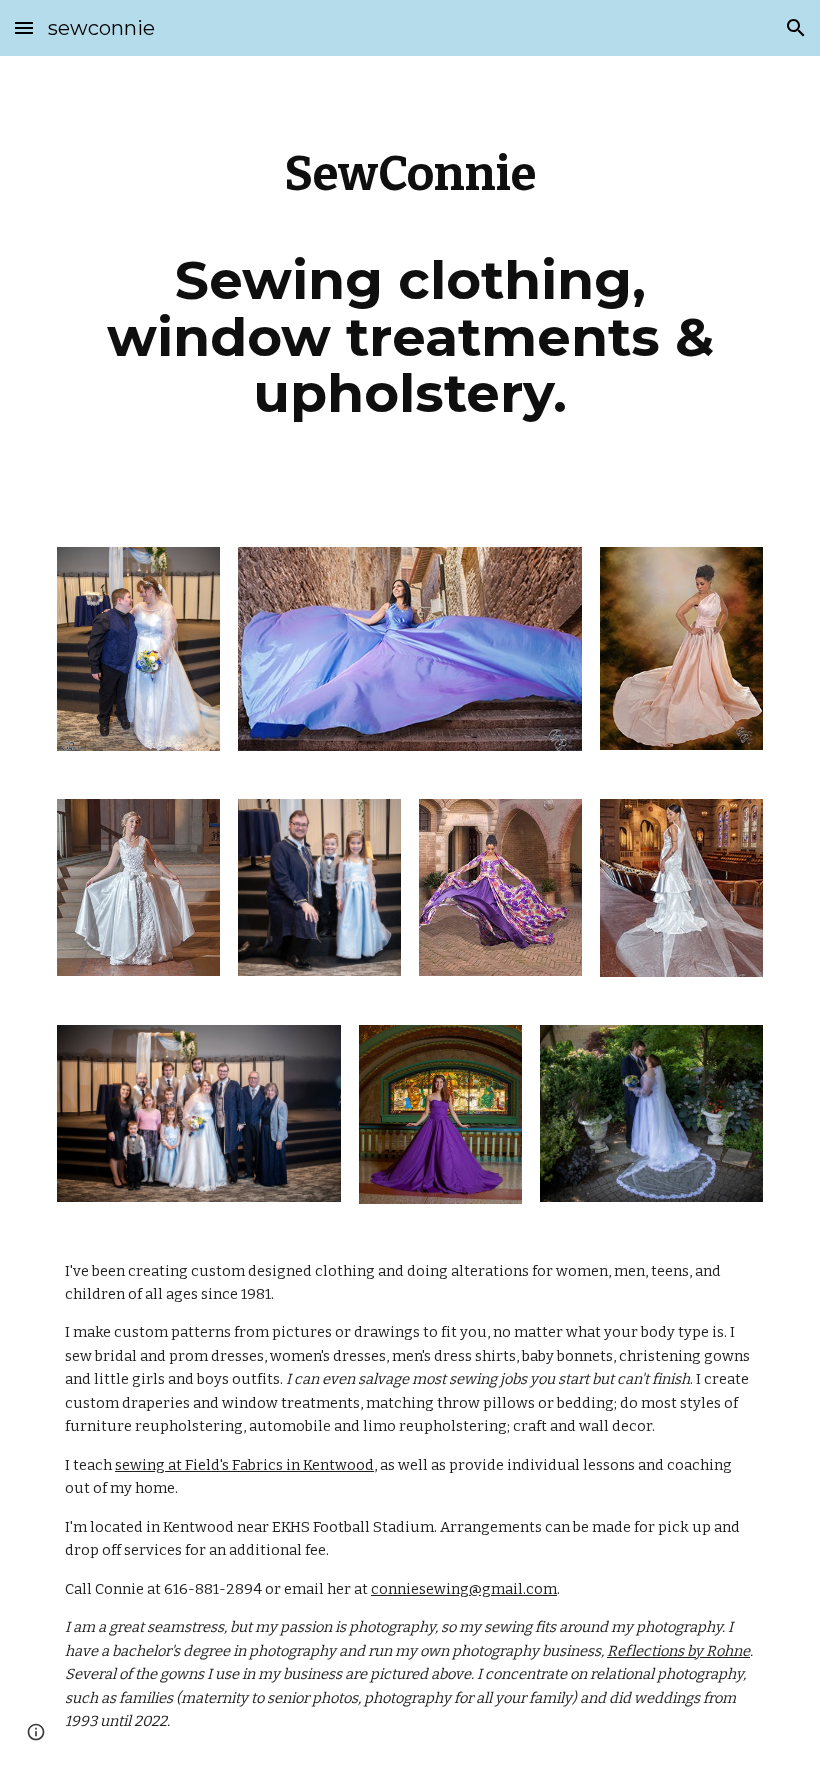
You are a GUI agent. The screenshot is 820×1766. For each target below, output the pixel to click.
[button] (24, 27)
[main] (410, 289)
